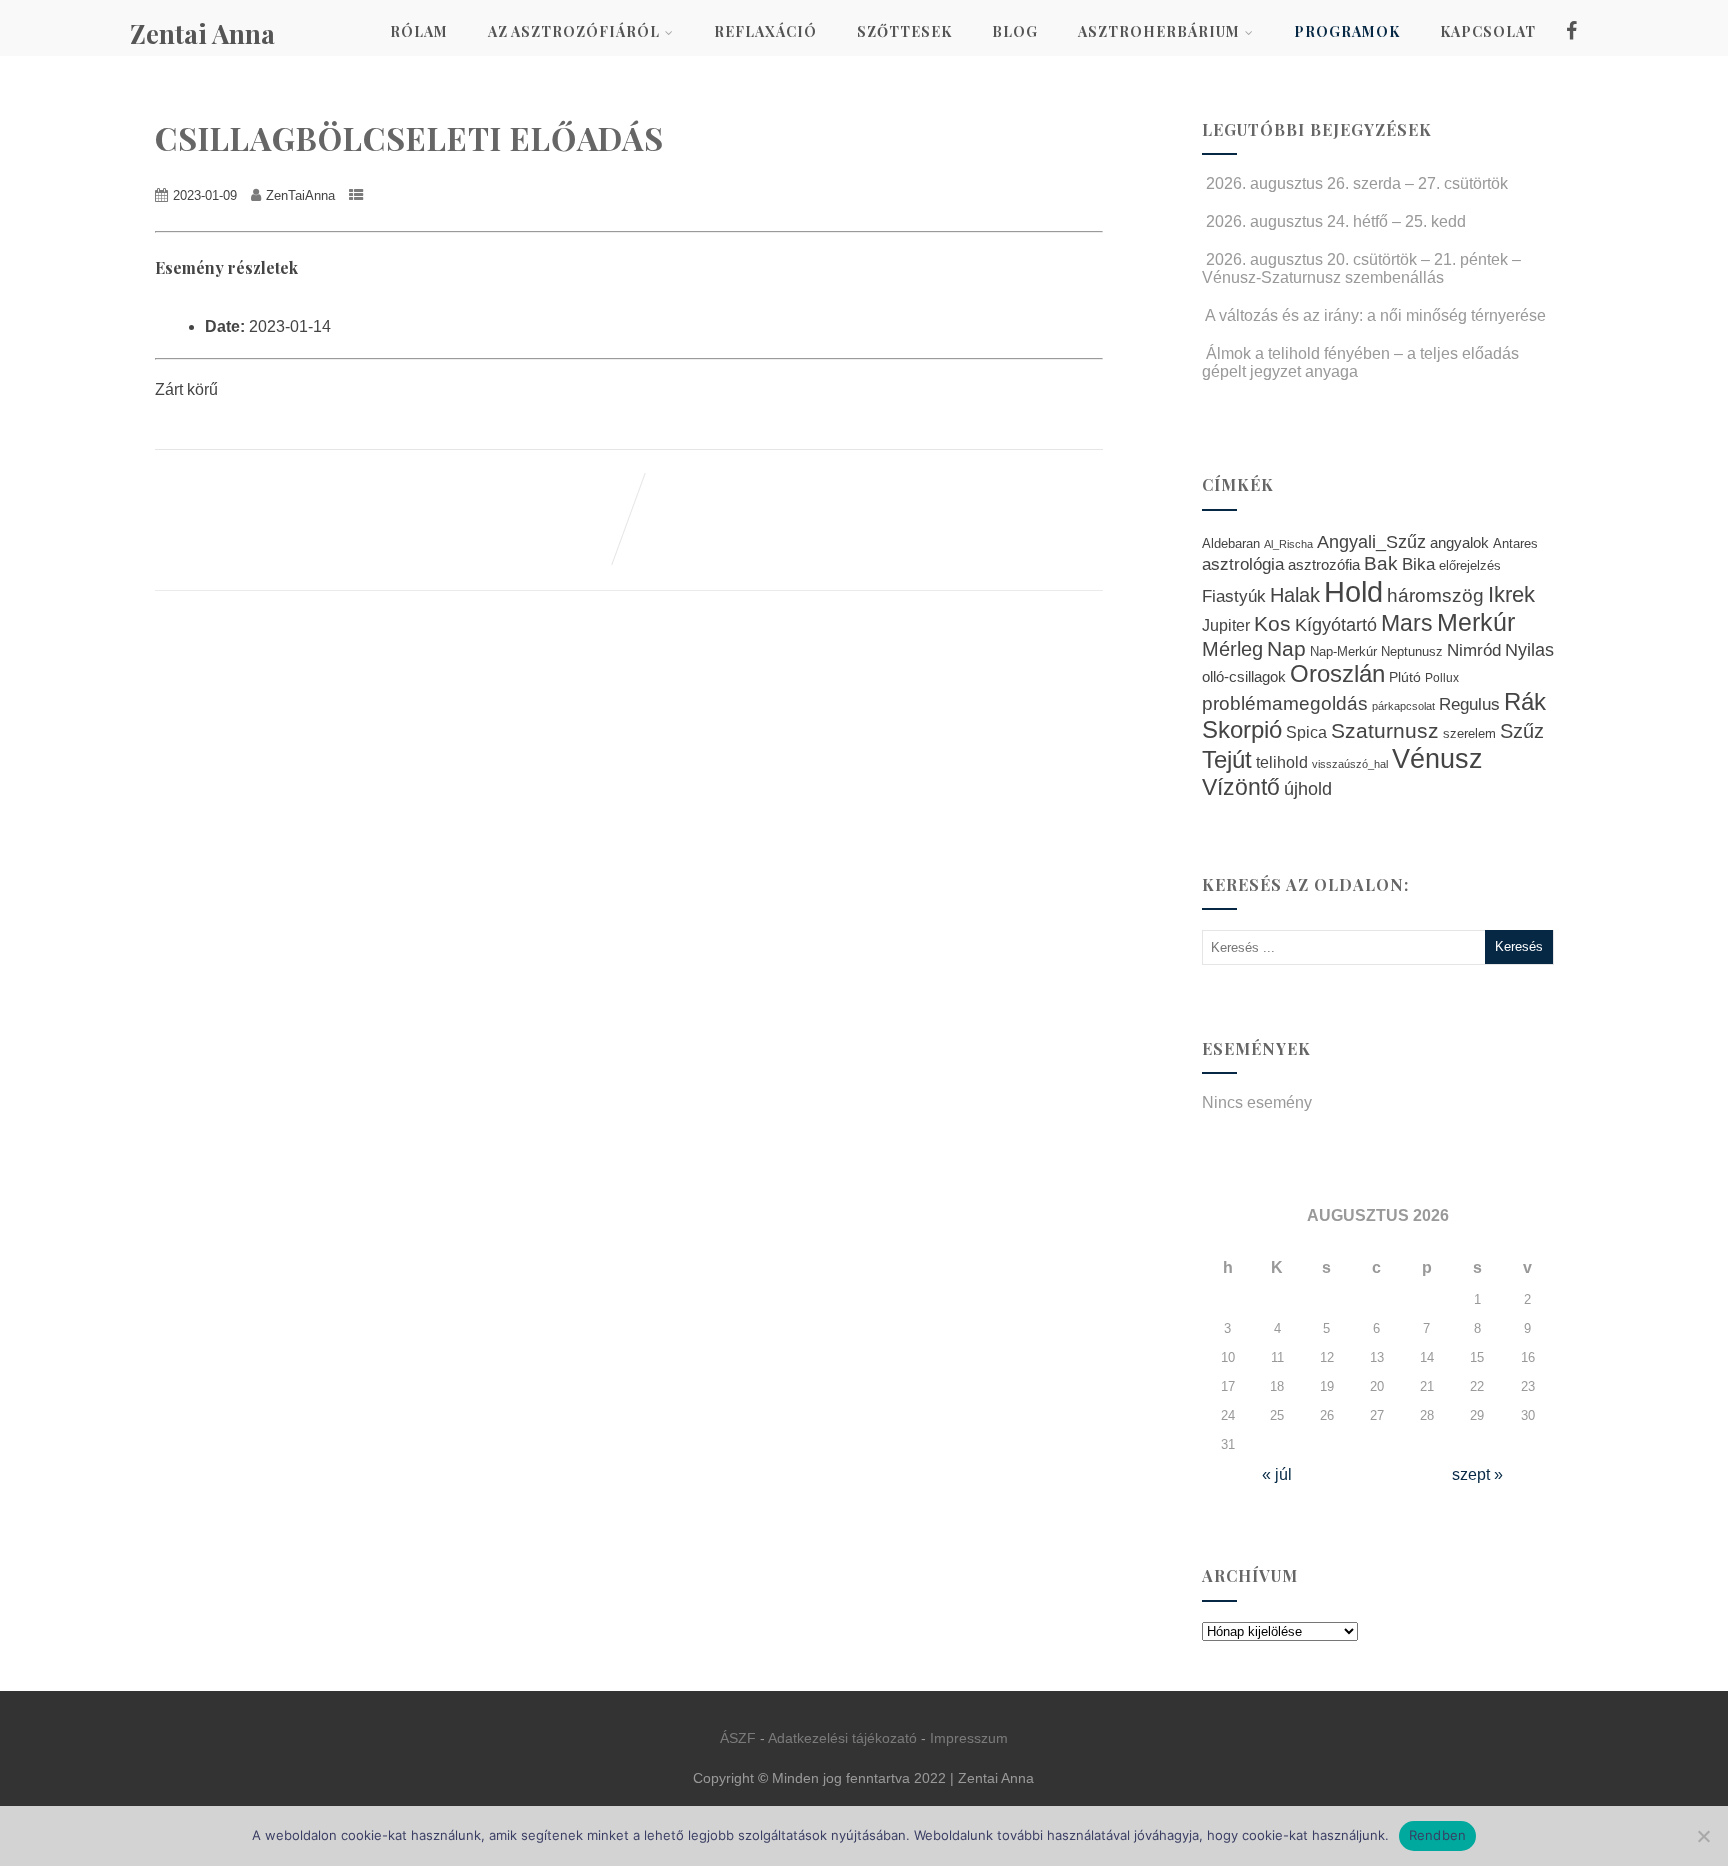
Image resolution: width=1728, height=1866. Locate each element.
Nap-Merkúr (1343, 652)
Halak (1295, 595)
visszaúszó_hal (1350, 764)
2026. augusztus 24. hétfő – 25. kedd (1336, 221)
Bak (1381, 563)
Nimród (1474, 650)
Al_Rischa (1288, 544)
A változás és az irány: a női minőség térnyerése (1375, 315)
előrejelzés (1470, 565)
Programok (1347, 31)
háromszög (1435, 595)
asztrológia (1243, 564)
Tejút (1227, 759)
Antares (1515, 543)
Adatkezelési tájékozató (842, 1738)
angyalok (1459, 542)
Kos (1272, 623)
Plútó (1405, 677)
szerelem (1469, 734)
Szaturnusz (1385, 730)
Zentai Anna (202, 33)
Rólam (419, 31)
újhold (1308, 789)
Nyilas (1529, 649)
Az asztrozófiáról (574, 31)
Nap (1286, 648)
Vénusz (1437, 759)
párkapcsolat (1403, 706)
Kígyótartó (1336, 625)
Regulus (1469, 704)
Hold (1353, 591)
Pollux (1442, 677)
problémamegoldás (1285, 703)
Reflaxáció (765, 31)
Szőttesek (904, 31)
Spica (1306, 732)
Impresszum (969, 1738)
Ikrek (1511, 594)
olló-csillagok (1244, 676)
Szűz (1522, 731)
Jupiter (1226, 625)
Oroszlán (1337, 674)
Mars (1407, 623)
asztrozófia (1324, 565)
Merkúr (1476, 622)
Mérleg (1232, 649)
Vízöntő (1241, 787)
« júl (1277, 1474)
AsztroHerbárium (1159, 31)
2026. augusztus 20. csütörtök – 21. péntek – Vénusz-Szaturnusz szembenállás (1361, 268)
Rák (1525, 701)
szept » (1477, 1474)
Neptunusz (1412, 652)
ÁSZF (738, 1738)
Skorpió (1242, 729)
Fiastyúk (1234, 596)
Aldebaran (1231, 544)
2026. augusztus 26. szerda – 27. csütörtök (1357, 183)
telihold (1282, 762)
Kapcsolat (1488, 31)
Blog (1015, 31)
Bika (1418, 564)
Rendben (1438, 1835)
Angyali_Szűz (1371, 541)
